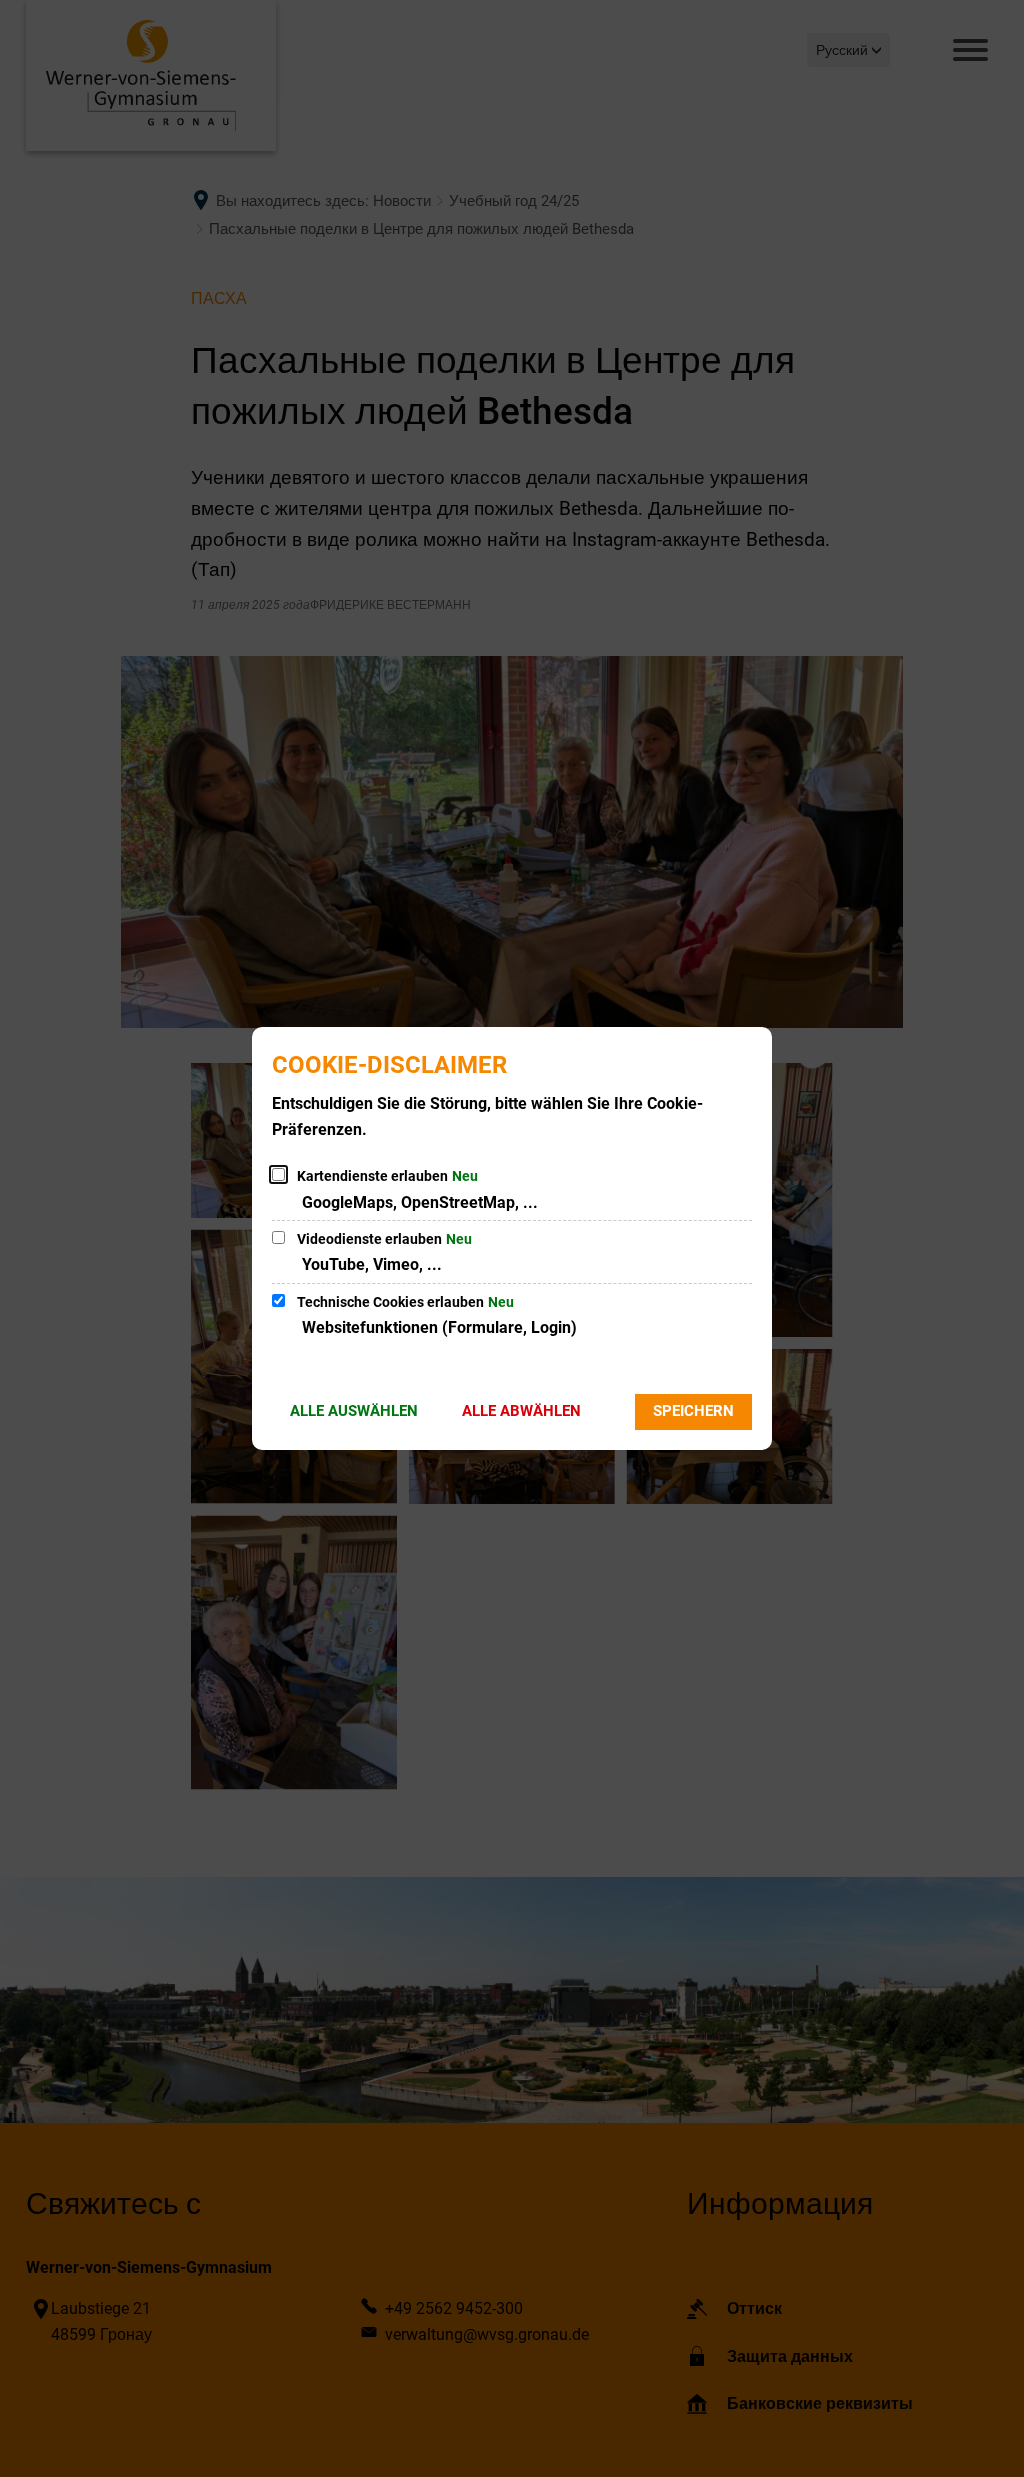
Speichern (693, 1411)
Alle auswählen (354, 1411)
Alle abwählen (521, 1411)
